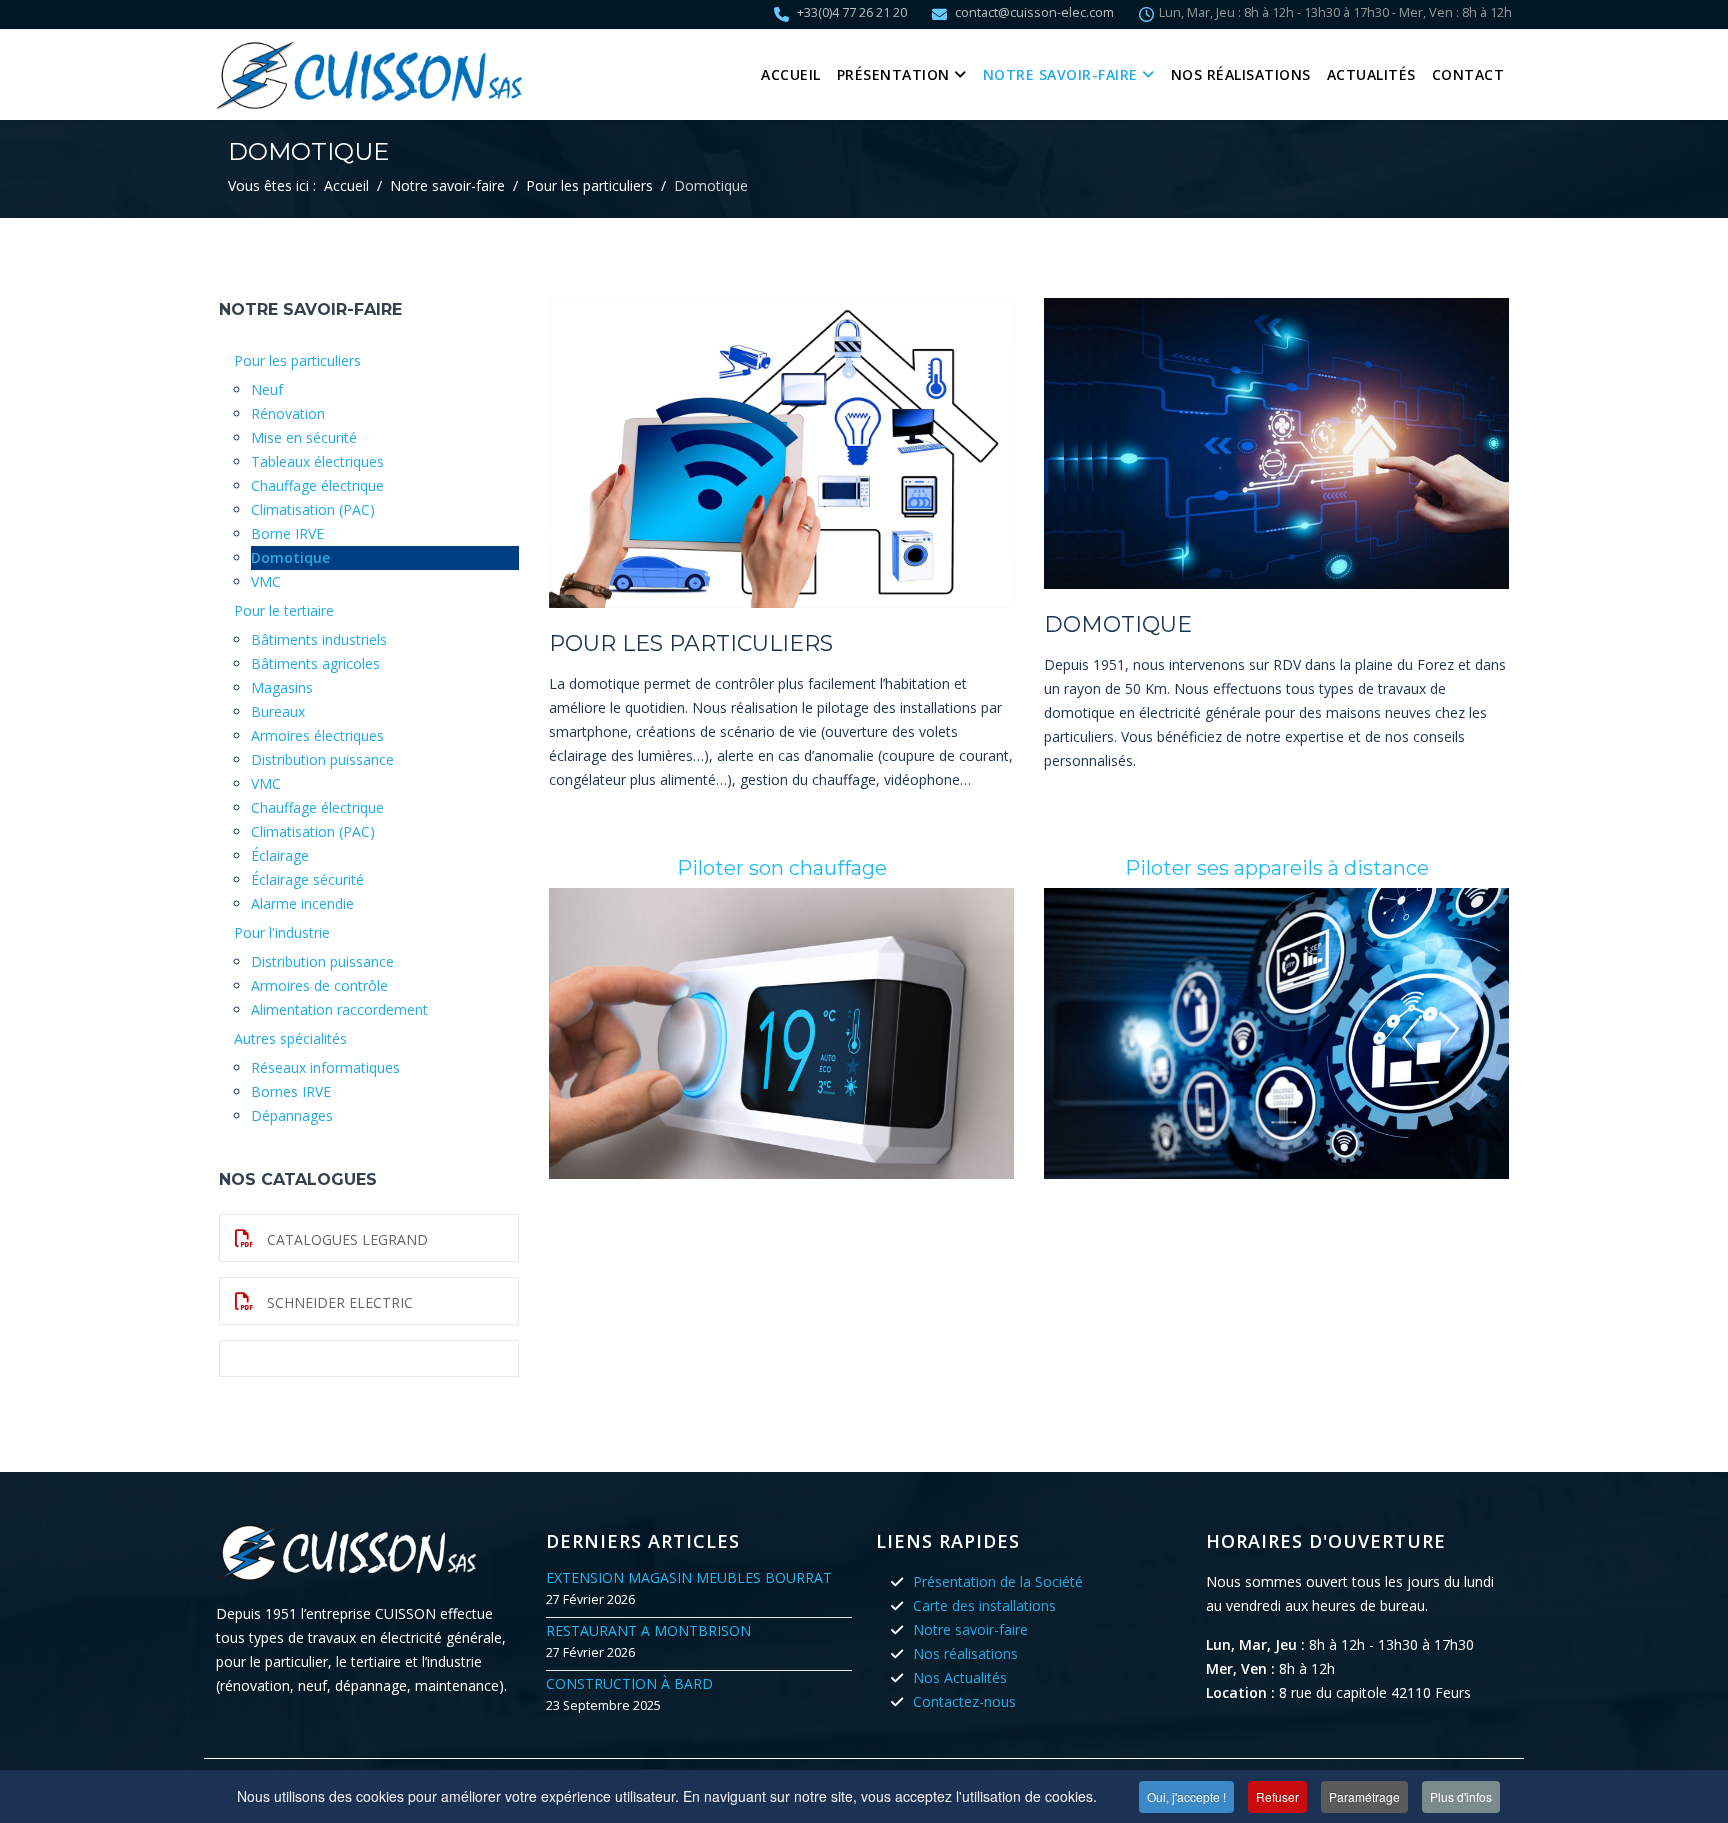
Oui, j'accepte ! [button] (1186, 1796)
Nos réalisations (1241, 74)
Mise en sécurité (304, 437)
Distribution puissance (322, 759)
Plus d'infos (1461, 1796)
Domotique (290, 557)
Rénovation (288, 413)
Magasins (282, 687)
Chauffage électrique (317, 485)
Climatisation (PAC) (313, 509)
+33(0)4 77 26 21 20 (852, 12)
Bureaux (278, 711)
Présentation (893, 74)
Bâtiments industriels (319, 639)
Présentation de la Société (998, 1581)
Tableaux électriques (317, 461)
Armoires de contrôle (319, 985)
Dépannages (292, 1115)
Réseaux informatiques (325, 1067)
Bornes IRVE (291, 1091)
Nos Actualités (960, 1677)
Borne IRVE (287, 533)
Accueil (791, 74)
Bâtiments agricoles (315, 663)
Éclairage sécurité (307, 879)
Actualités (1371, 74)
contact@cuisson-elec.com (1034, 12)
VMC (266, 581)
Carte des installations (984, 1605)
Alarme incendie (302, 903)
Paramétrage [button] (1364, 1796)
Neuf (267, 389)
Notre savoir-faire (1060, 74)
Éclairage (280, 855)
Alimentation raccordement (339, 1009)
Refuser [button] (1277, 1796)
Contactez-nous (964, 1701)
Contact (1468, 74)
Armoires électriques (317, 735)
